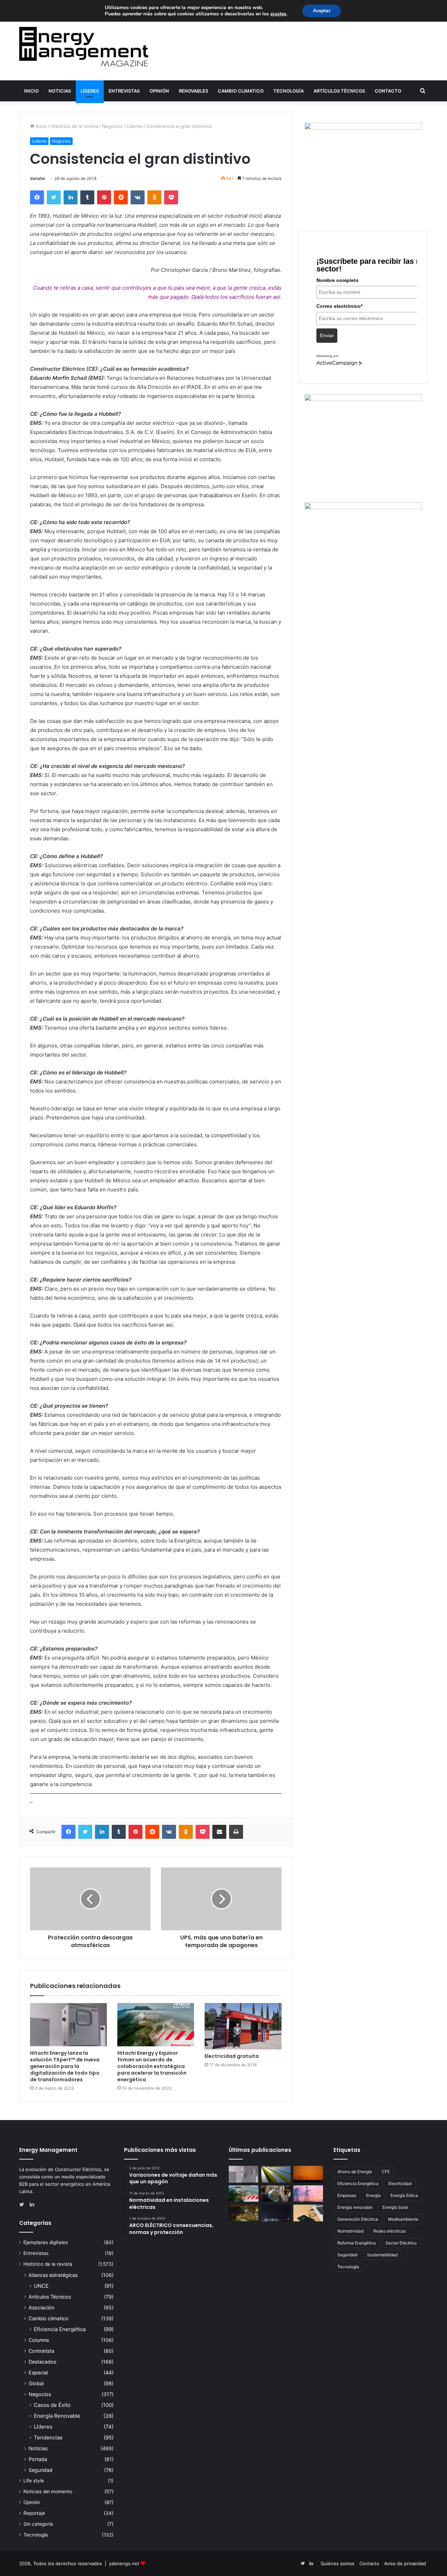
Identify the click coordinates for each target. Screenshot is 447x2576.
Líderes (90, 91)
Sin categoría (38, 2524)
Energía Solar (395, 2207)
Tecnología (289, 91)
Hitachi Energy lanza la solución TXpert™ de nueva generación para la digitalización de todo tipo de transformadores (65, 2066)
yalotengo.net (124, 2563)
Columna (39, 2340)
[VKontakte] (138, 197)
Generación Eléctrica (358, 2219)
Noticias (60, 91)
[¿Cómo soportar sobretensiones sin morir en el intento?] (276, 2213)
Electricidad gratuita (232, 2056)
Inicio (31, 91)
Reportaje (34, 2513)
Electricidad (400, 2183)
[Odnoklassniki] (154, 197)
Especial (38, 2372)
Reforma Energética (357, 2243)
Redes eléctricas (390, 2231)
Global (36, 2383)
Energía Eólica (404, 2195)
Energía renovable (355, 2207)
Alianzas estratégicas (53, 2275)
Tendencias (48, 2437)
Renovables (193, 91)
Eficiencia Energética (60, 2329)
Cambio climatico (241, 91)
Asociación (41, 2307)
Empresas (347, 2195)
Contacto (388, 91)
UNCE (41, 2286)
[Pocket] (171, 197)
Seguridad (41, 2470)
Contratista (41, 2351)
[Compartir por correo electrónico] (219, 1832)
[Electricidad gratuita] (243, 2026)
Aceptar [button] (322, 11)
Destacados (42, 2362)
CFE (386, 2172)
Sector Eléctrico (401, 2243)
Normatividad (350, 2231)
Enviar (327, 335)
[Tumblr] (87, 197)
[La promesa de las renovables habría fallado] (276, 2174)
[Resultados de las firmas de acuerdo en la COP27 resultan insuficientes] (276, 2194)
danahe (38, 178)
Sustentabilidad (382, 2255)
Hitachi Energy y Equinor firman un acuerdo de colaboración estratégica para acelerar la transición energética (152, 2066)
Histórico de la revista (74, 126)
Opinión (159, 91)
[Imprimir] (236, 1832)
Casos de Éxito (52, 2405)
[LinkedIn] (71, 197)
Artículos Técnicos (339, 91)
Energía (373, 2195)
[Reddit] (121, 197)
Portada (38, 2459)
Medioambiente (403, 2219)
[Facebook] (37, 197)
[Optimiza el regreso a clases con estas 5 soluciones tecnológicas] (308, 2213)
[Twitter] (54, 197)
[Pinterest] (104, 197)
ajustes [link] (278, 14)
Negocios (112, 126)
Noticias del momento (48, 2491)
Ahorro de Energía (355, 2172)
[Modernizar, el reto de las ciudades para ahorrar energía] (244, 2213)
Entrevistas (124, 91)
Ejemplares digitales (46, 2242)
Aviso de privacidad (405, 2563)
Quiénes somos (338, 2563)
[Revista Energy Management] (84, 47)
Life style (34, 2481)
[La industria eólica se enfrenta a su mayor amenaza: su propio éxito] (308, 2174)
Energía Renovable (57, 2416)
